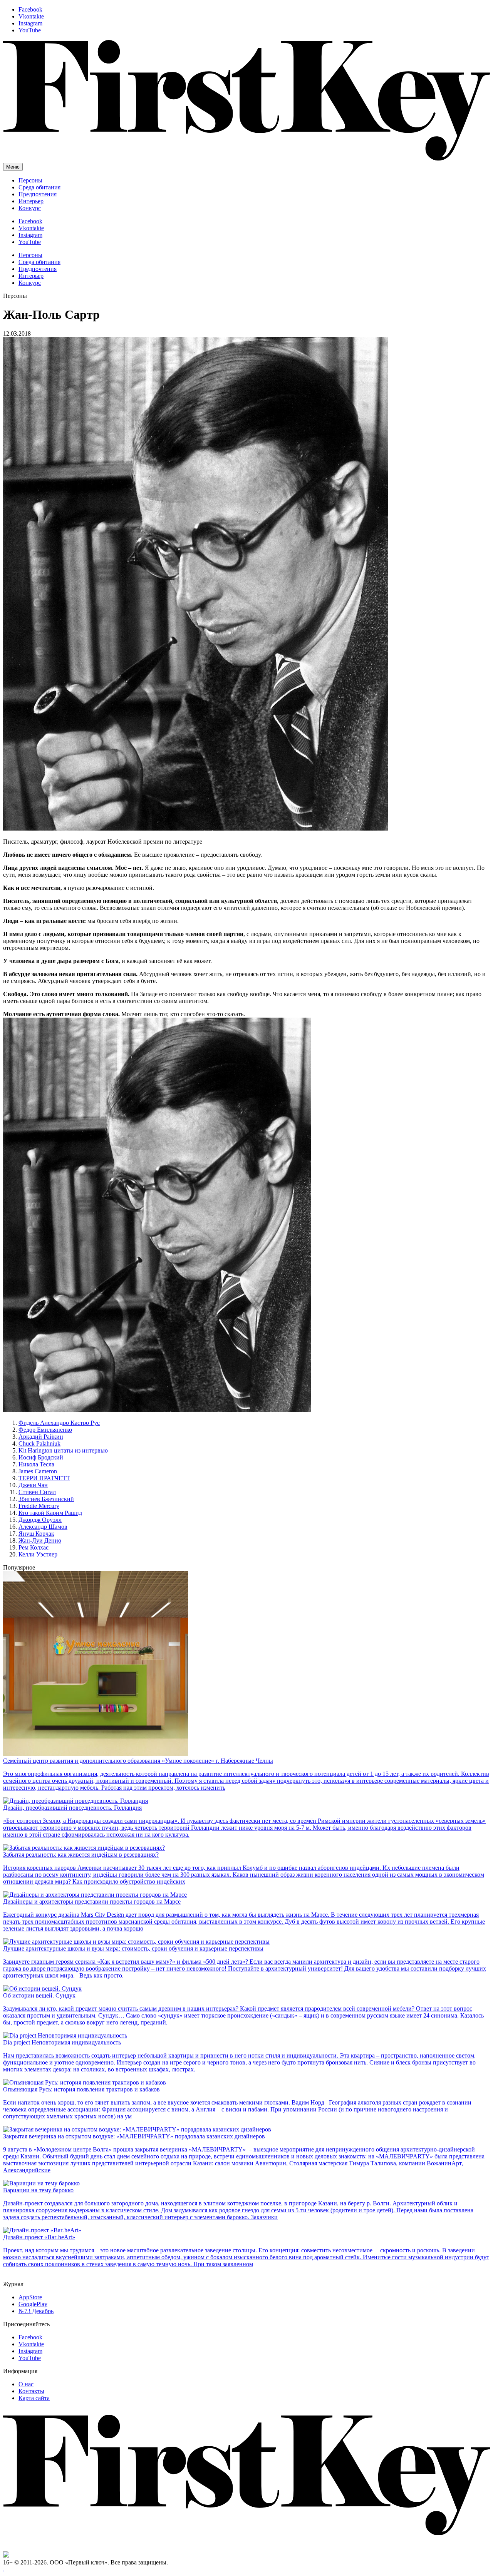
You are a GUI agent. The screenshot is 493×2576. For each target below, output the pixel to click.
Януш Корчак (36, 1534)
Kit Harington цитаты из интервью (63, 1450)
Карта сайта (34, 2398)
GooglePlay (33, 2304)
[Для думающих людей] (246, 159)
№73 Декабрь (36, 2311)
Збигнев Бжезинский (46, 1499)
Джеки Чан (33, 1485)
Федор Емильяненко (45, 1430)
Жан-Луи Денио (40, 1540)
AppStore (30, 2297)
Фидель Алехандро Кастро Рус (59, 1423)
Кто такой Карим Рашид (50, 1513)
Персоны (30, 180)
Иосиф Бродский (41, 1457)
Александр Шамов (43, 1527)
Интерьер (31, 201)
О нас (26, 2384)
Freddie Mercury (39, 1506)
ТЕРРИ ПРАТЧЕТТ (44, 1478)
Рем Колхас (34, 1547)
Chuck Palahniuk (39, 1443)
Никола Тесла (36, 1464)
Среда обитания (39, 187)
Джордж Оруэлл (40, 1520)
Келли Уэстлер (38, 1554)
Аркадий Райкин (41, 1437)
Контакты (31, 2391)
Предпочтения (38, 194)
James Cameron (38, 1471)
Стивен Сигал (37, 1492)
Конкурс (30, 208)
